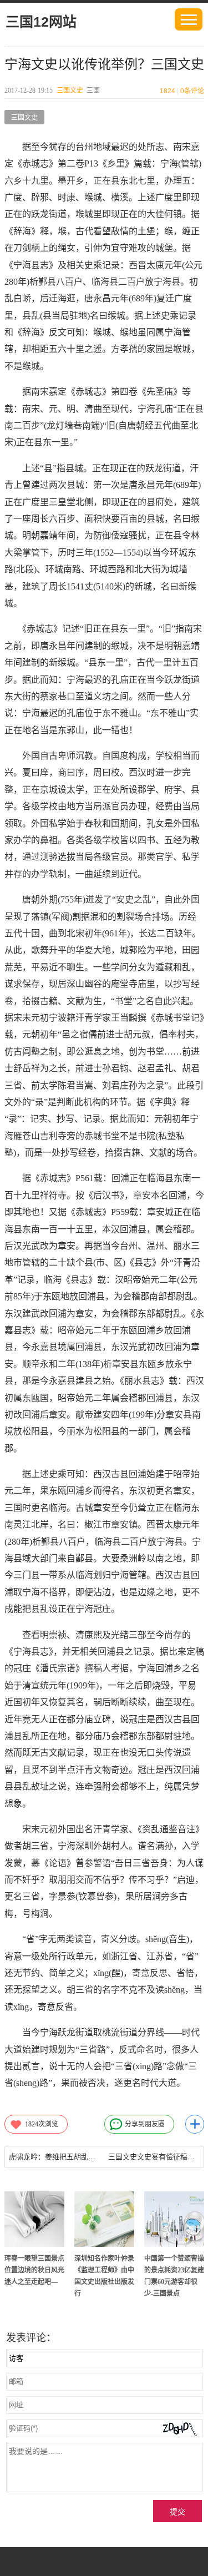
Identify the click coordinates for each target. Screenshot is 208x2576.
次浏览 (42, 2124)
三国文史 (70, 90)
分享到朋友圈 (145, 2124)
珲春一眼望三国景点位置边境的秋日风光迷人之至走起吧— (34, 2270)
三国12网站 (41, 22)
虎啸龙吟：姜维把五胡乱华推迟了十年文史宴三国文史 (55, 2157)
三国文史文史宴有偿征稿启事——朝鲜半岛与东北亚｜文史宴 (154, 2157)
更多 (195, 2124)
